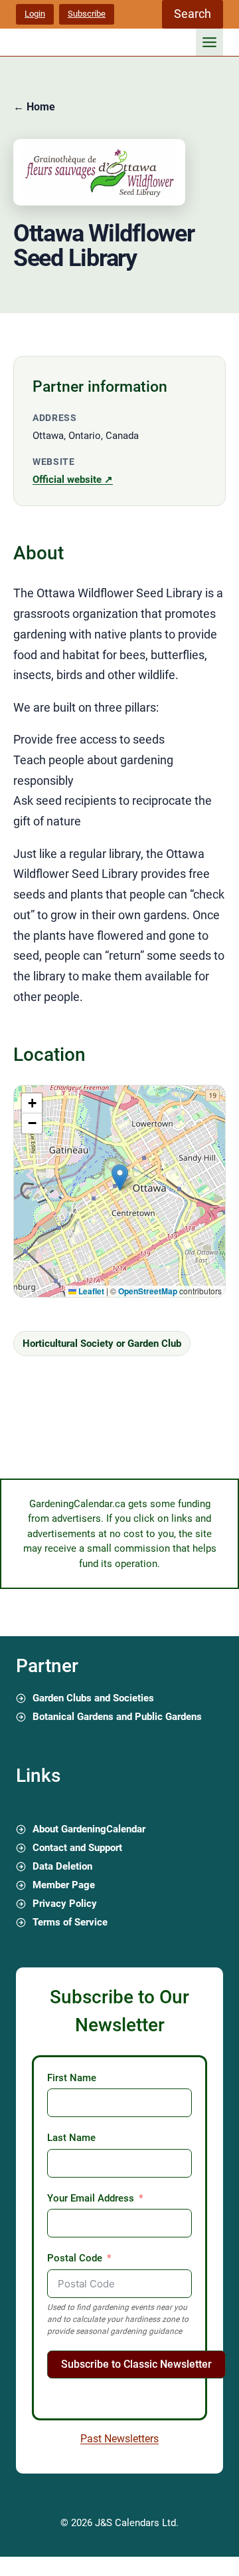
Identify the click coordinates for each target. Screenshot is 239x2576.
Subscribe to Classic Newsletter (136, 2364)
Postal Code (75, 2258)
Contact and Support (77, 1848)
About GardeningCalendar (89, 1829)
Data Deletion (62, 1866)
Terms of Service (70, 1922)
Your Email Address (91, 2198)
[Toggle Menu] (209, 42)
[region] (119, 1191)
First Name (72, 2078)
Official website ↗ (73, 480)
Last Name (71, 2138)
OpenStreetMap (148, 1291)
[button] (120, 1178)
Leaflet (90, 1291)
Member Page (64, 1885)
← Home (34, 107)
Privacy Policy (65, 1904)
